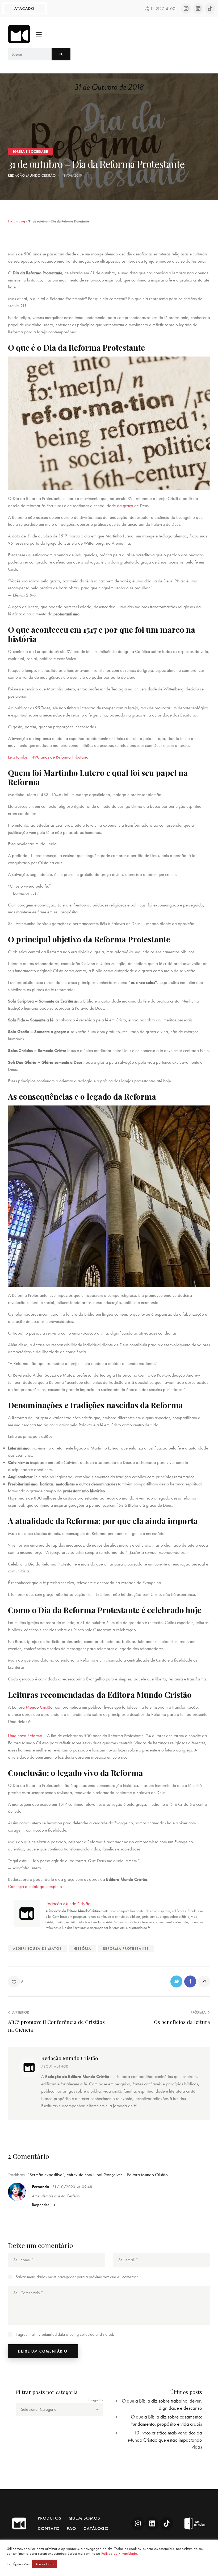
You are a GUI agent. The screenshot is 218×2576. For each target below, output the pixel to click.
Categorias (95, 2400)
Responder (40, 2205)
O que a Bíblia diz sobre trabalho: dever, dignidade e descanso (162, 2404)
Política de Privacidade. (120, 2553)
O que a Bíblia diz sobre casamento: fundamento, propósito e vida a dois (166, 2420)
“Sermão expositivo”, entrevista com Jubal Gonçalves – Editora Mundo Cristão (98, 2175)
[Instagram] (186, 9)
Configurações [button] (18, 2564)
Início (12, 221)
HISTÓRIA (82, 1948)
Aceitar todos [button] (45, 2564)
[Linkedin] (198, 9)
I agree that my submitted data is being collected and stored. (65, 2334)
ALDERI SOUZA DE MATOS (37, 1948)
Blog (22, 221)
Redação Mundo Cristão (70, 2058)
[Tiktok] (210, 9)
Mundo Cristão (39, 1707)
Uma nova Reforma (25, 1736)
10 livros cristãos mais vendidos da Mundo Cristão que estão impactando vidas (165, 2440)
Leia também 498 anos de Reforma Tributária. (49, 757)
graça (128, 506)
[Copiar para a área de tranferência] (204, 1981)
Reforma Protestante (126, 1948)
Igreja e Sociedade (31, 152)
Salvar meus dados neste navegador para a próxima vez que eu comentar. (77, 2277)
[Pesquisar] (61, 54)
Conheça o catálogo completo (35, 1886)
